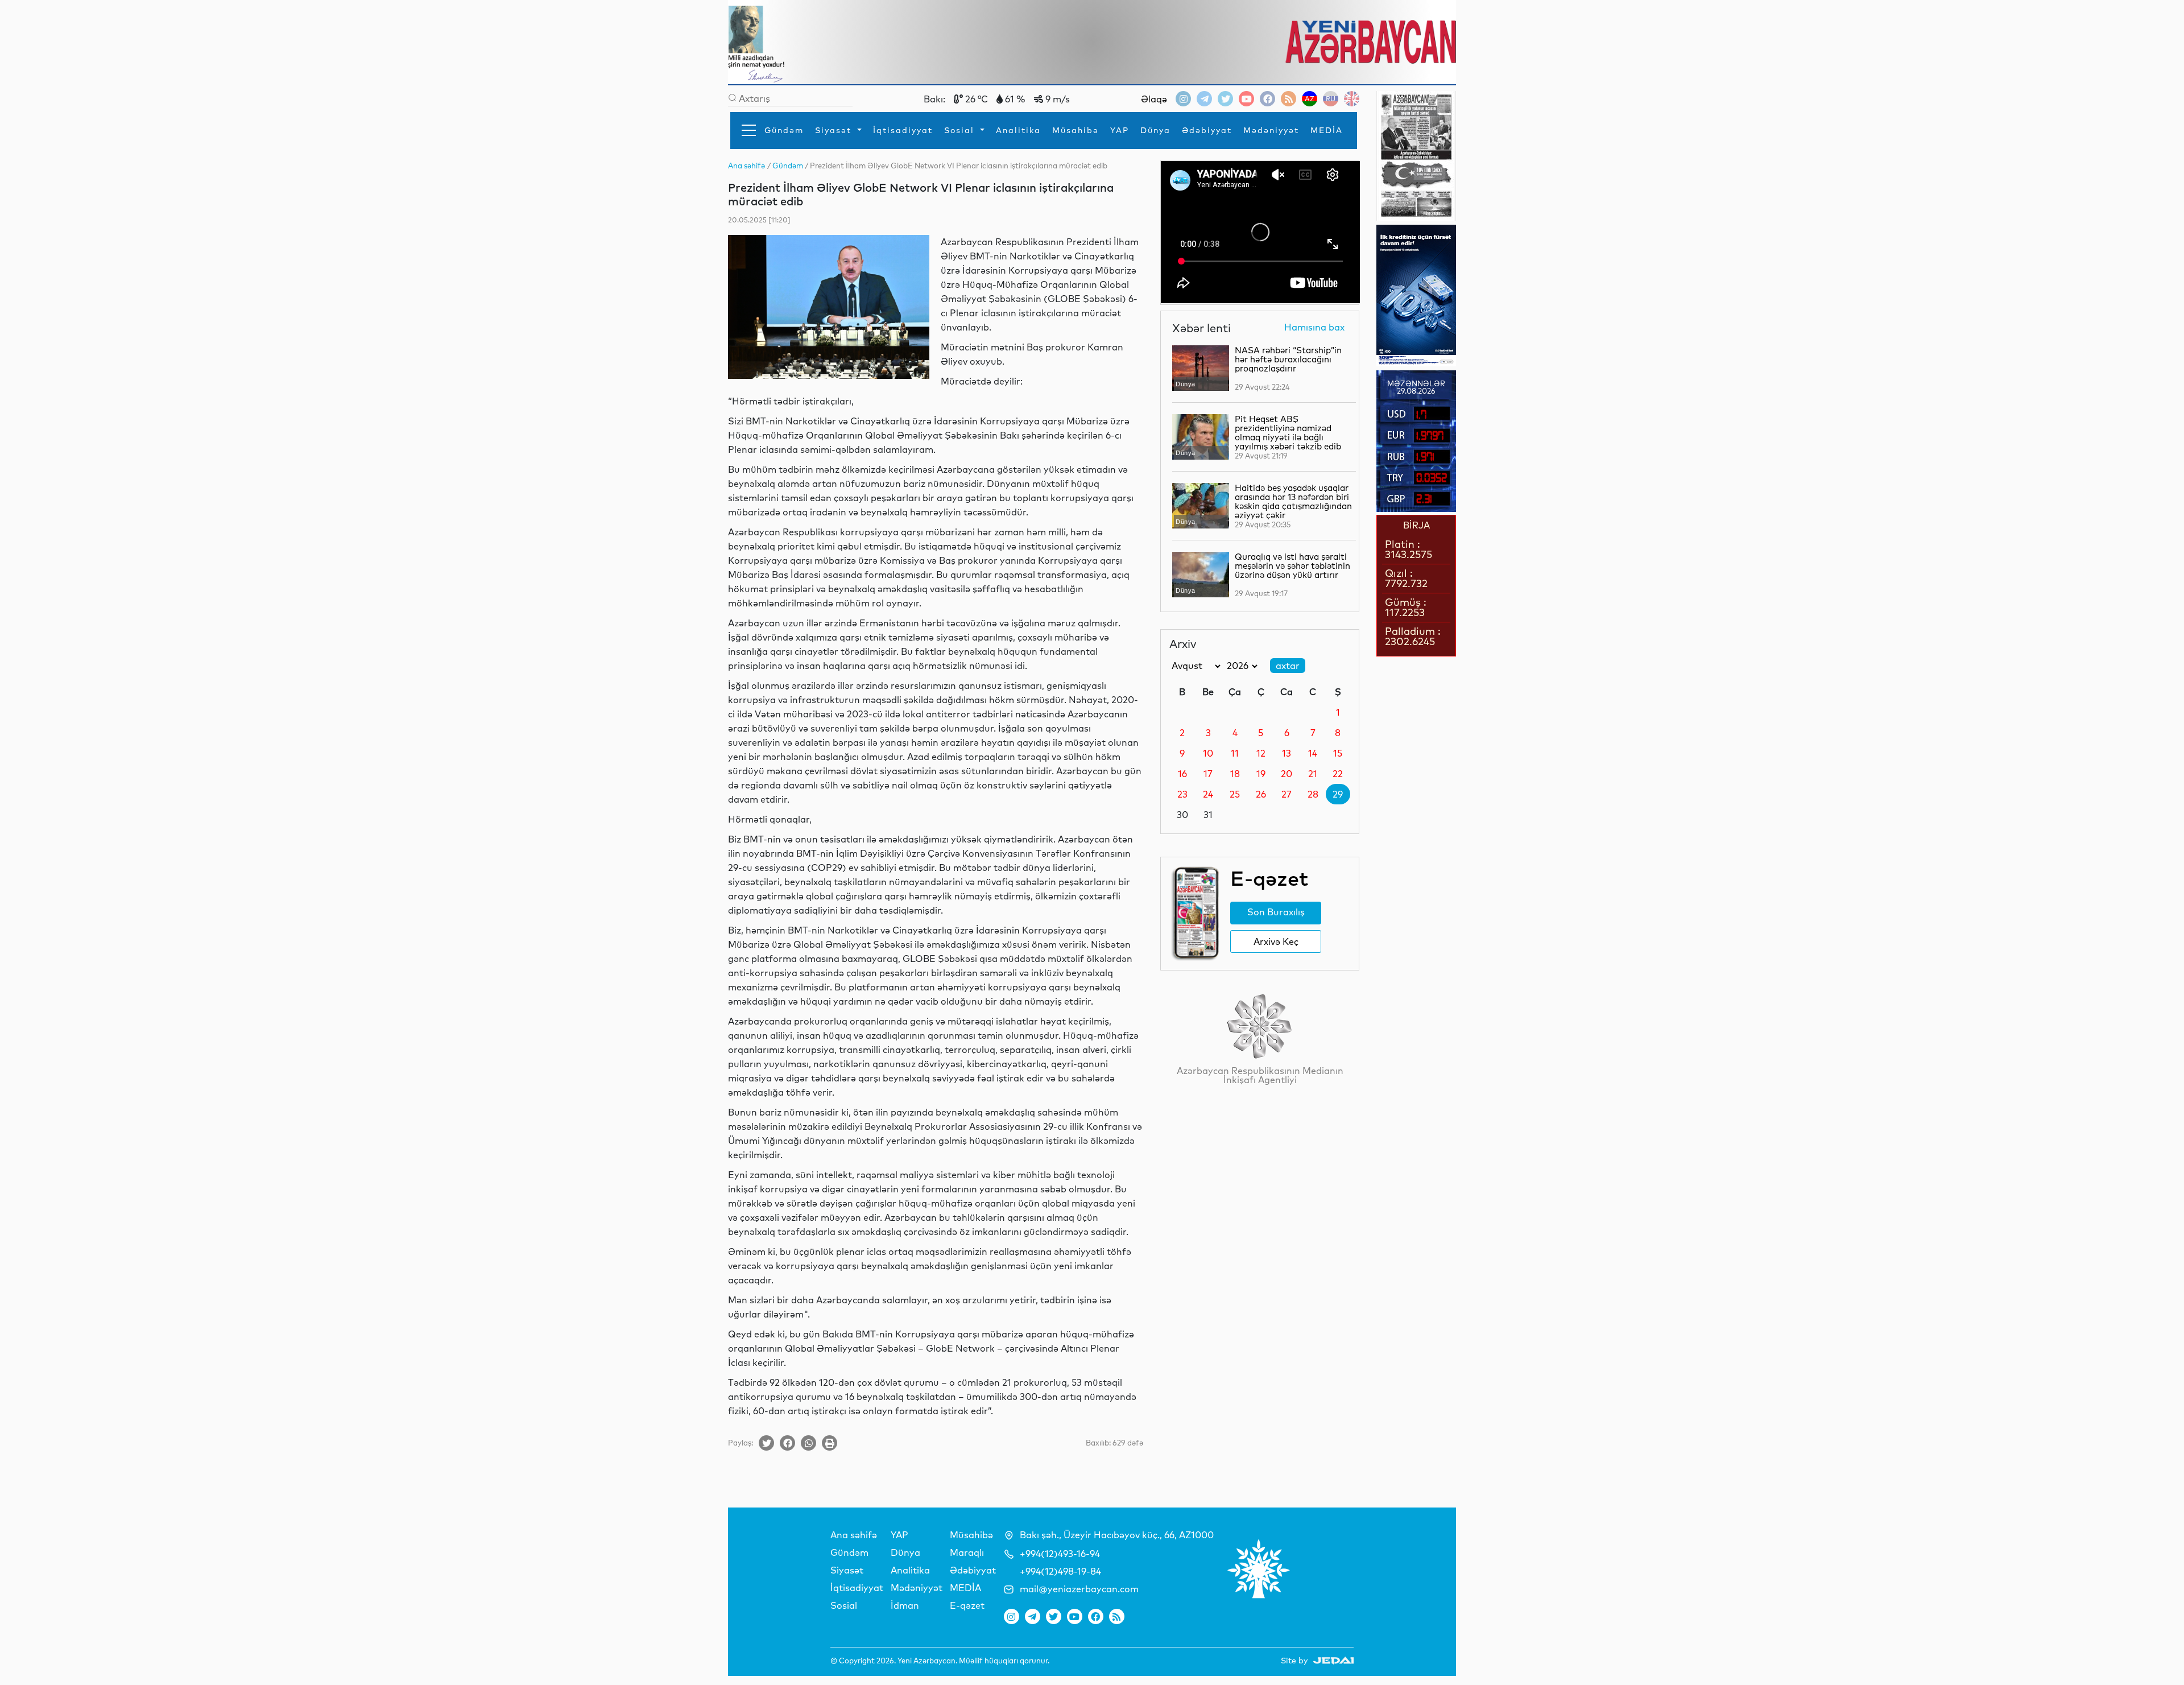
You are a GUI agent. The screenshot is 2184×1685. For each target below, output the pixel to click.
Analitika (1018, 130)
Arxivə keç (1276, 941)
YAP (1120, 130)
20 (1287, 774)
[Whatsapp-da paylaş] (808, 1443)
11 (1235, 753)
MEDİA (1327, 130)
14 (1313, 753)
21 (1313, 774)
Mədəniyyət (1271, 130)
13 (1287, 753)
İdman (905, 1605)
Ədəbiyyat (1207, 130)
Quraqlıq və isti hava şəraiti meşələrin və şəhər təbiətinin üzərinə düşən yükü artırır (1292, 566)
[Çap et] (830, 1443)
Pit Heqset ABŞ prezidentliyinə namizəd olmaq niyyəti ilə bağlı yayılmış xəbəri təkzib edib (1288, 433)
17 (1208, 774)
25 (1235, 794)
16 (1182, 774)
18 (1235, 774)
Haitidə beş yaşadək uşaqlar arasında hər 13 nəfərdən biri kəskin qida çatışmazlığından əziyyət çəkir (1293, 501)
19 (1261, 774)
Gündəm (784, 130)
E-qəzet (967, 1605)
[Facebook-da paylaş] (787, 1443)
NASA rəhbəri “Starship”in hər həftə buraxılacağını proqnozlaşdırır (1288, 359)
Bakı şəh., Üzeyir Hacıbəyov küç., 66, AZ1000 (1117, 1535)
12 (1261, 753)
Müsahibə (1076, 130)
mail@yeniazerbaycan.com (1079, 1589)
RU (1331, 99)
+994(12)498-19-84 (1060, 1571)
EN (1352, 99)
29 (1338, 794)
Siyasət (835, 130)
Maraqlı (967, 1552)
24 (1208, 794)
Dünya (1155, 130)
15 (1338, 753)
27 (1287, 794)
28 (1313, 794)
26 (1261, 794)
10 (1208, 753)
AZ (1310, 99)
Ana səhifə (854, 1535)
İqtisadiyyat (903, 130)
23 (1182, 794)
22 (1338, 774)
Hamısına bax (1314, 328)
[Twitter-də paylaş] (766, 1443)
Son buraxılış (1276, 912)
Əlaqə (1154, 99)
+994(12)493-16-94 (1060, 1554)
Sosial (961, 130)
